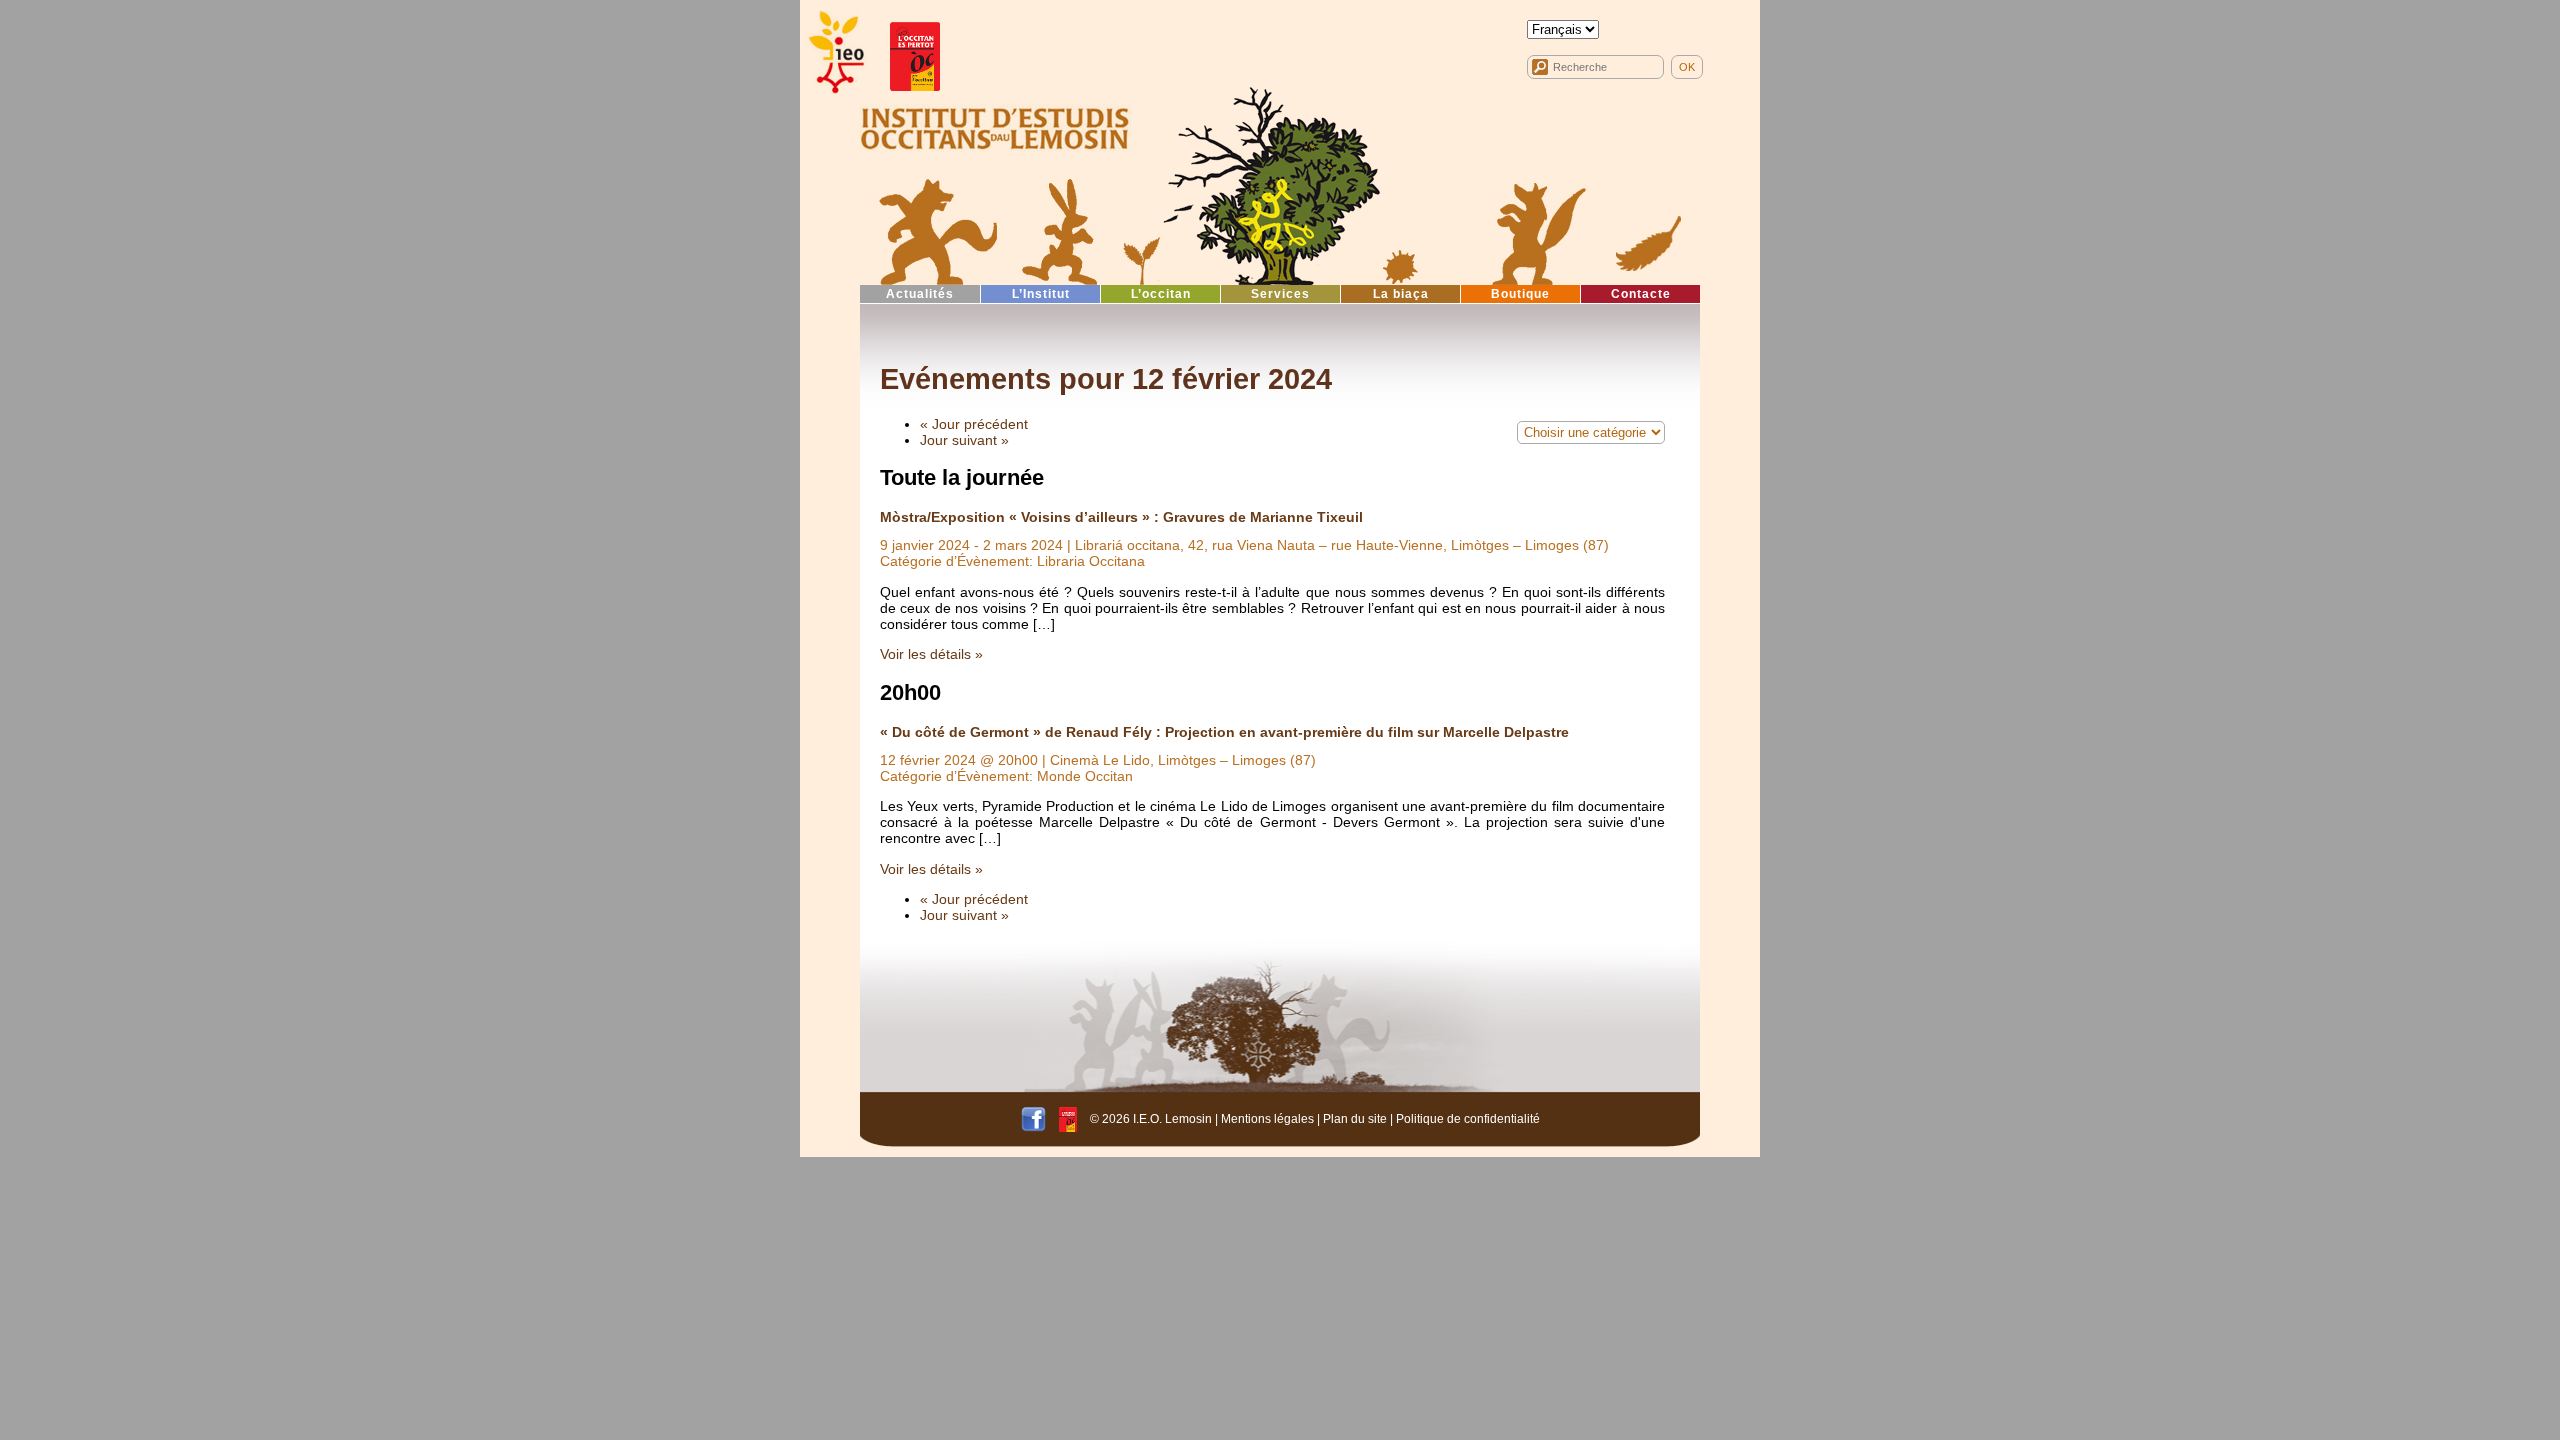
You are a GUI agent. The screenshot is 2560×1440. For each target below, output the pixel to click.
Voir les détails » (931, 654)
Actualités (920, 294)
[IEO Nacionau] (995, 126)
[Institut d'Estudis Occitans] (835, 52)
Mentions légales (1267, 1119)
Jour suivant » (964, 440)
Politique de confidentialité (1468, 1119)
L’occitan (1161, 294)
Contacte (1641, 294)
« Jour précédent (974, 424)
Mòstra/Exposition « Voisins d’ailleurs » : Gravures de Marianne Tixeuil (1121, 517)
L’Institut (1041, 294)
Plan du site (1355, 1119)
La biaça (1401, 294)
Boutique (1520, 294)
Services (1280, 294)
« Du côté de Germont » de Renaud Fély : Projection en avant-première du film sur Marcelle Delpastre (1224, 732)
